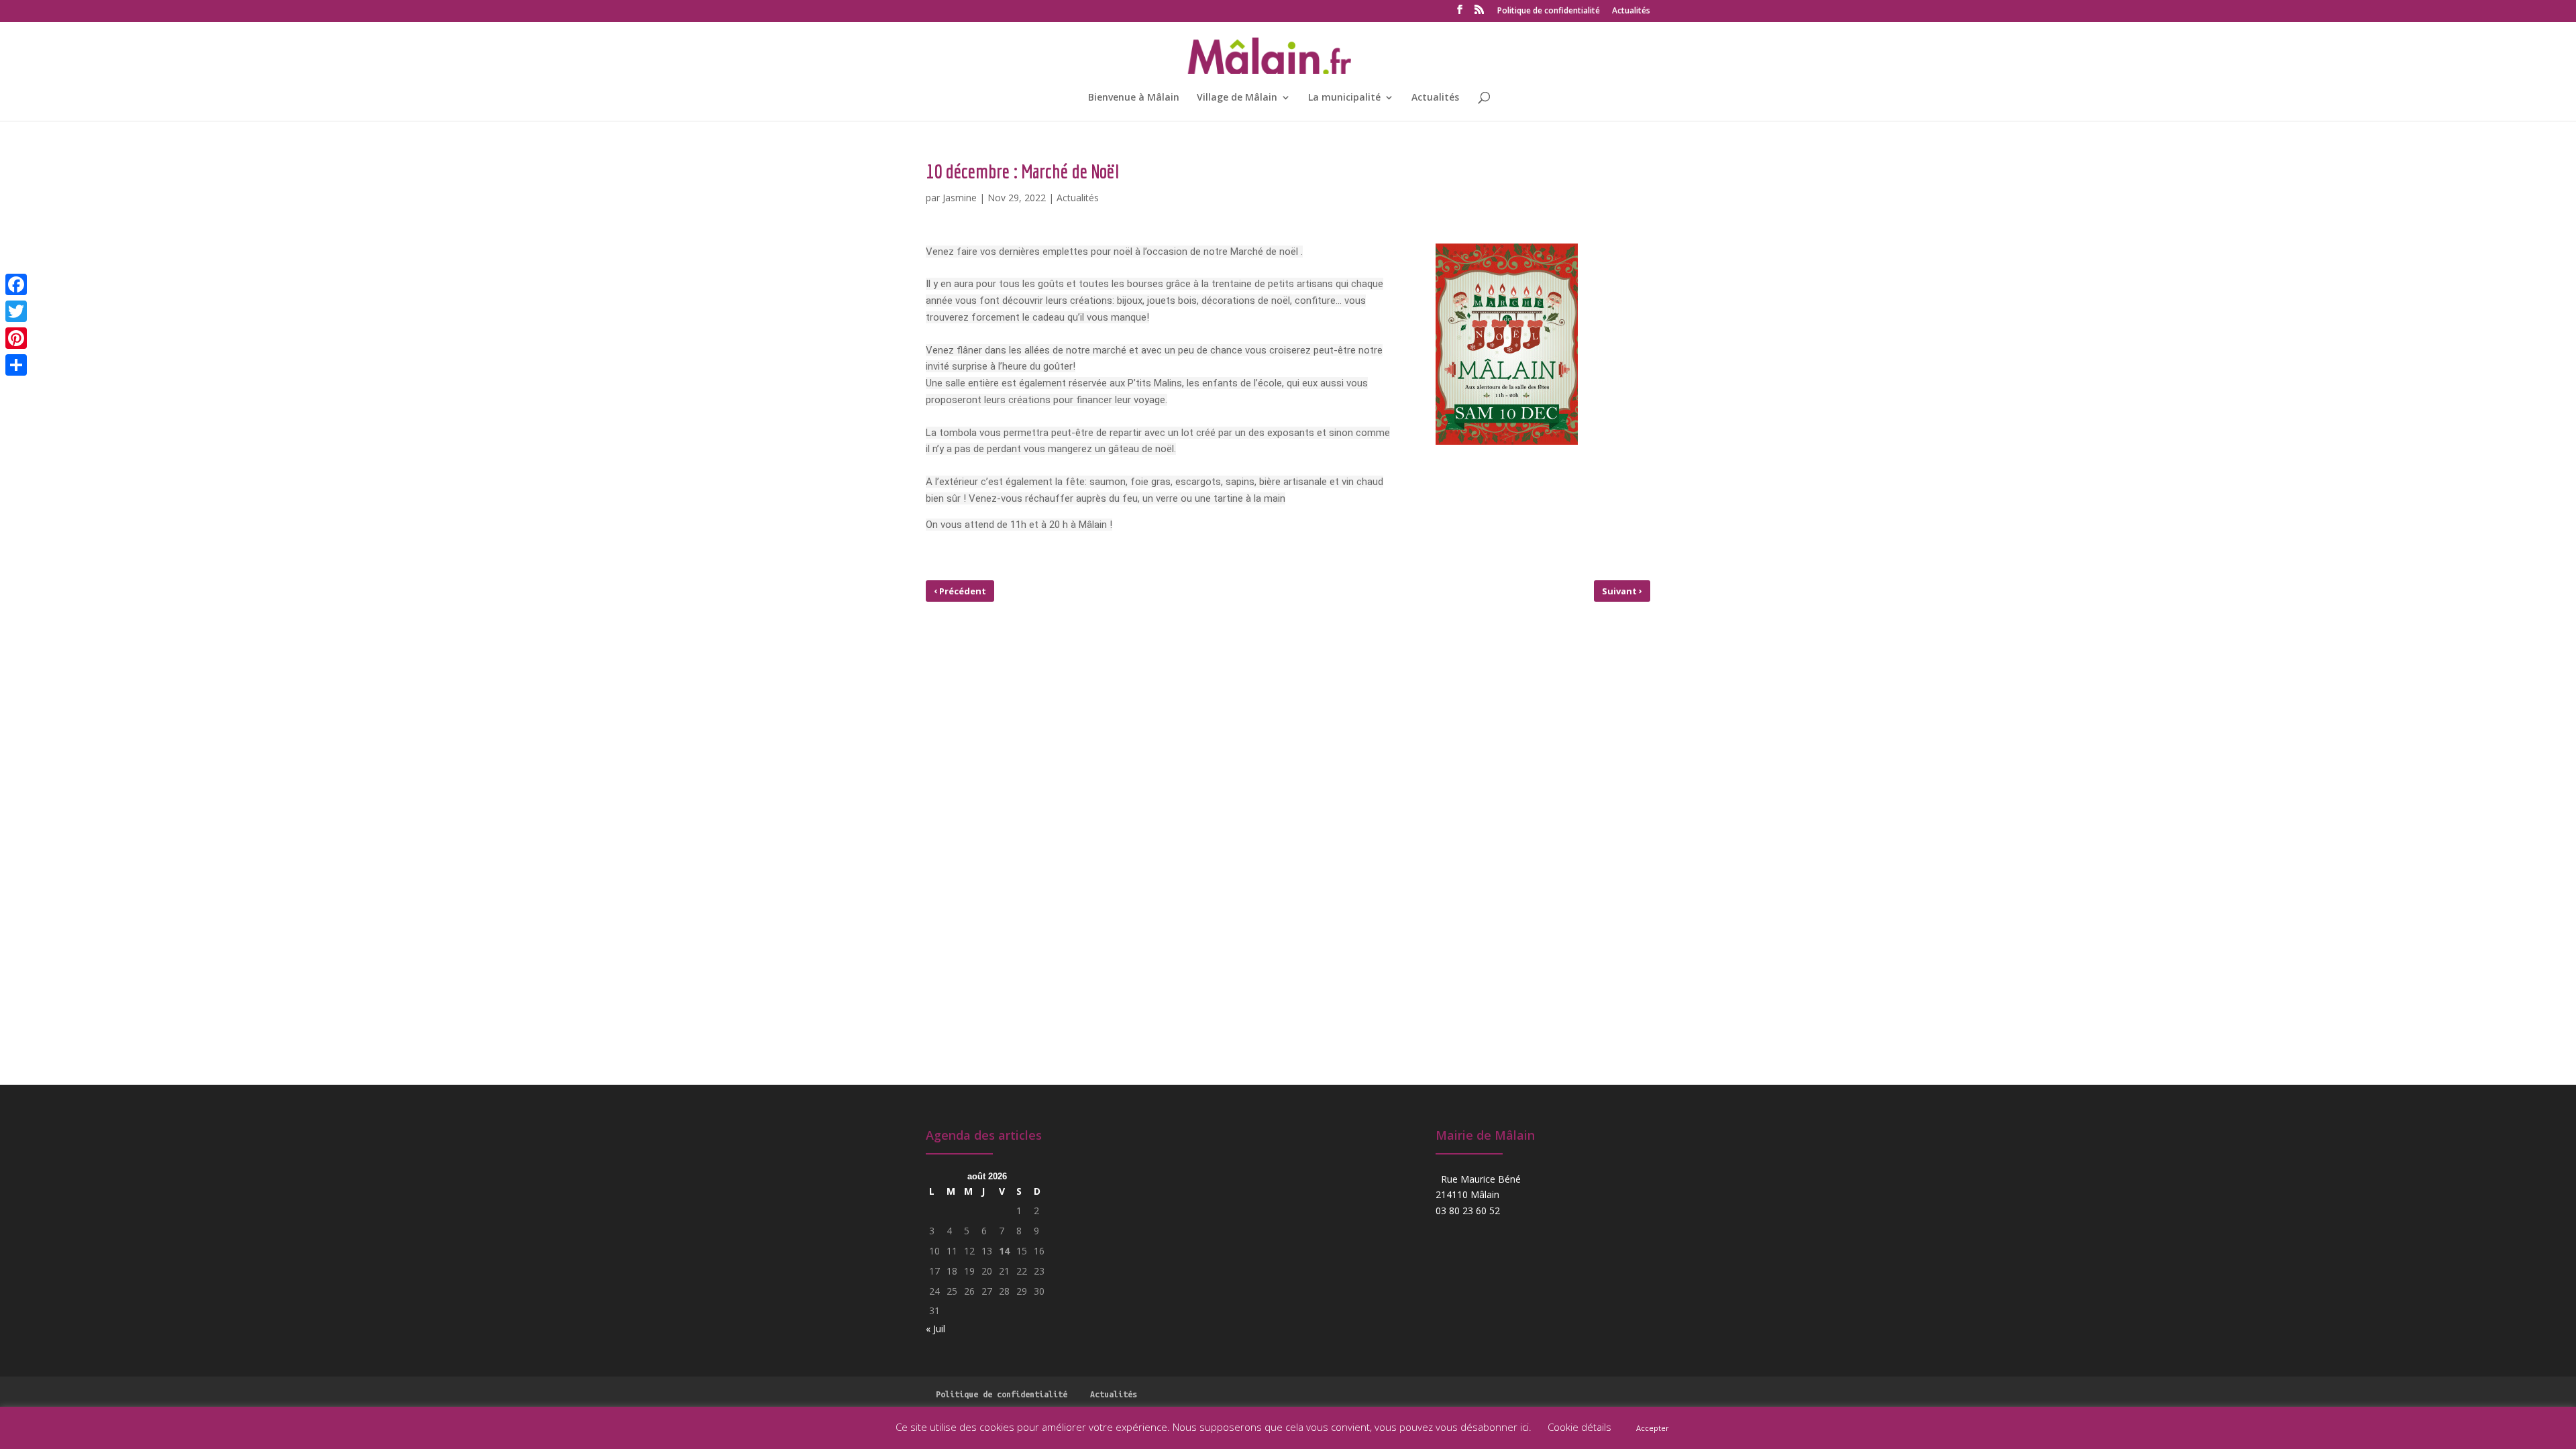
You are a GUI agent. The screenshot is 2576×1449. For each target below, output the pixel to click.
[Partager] (16, 365)
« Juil (935, 1329)
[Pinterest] (16, 338)
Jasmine (960, 198)
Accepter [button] (1653, 1428)
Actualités (1631, 11)
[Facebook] (16, 284)
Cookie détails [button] (1579, 1427)
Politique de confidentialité (1549, 11)
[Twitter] (16, 311)
